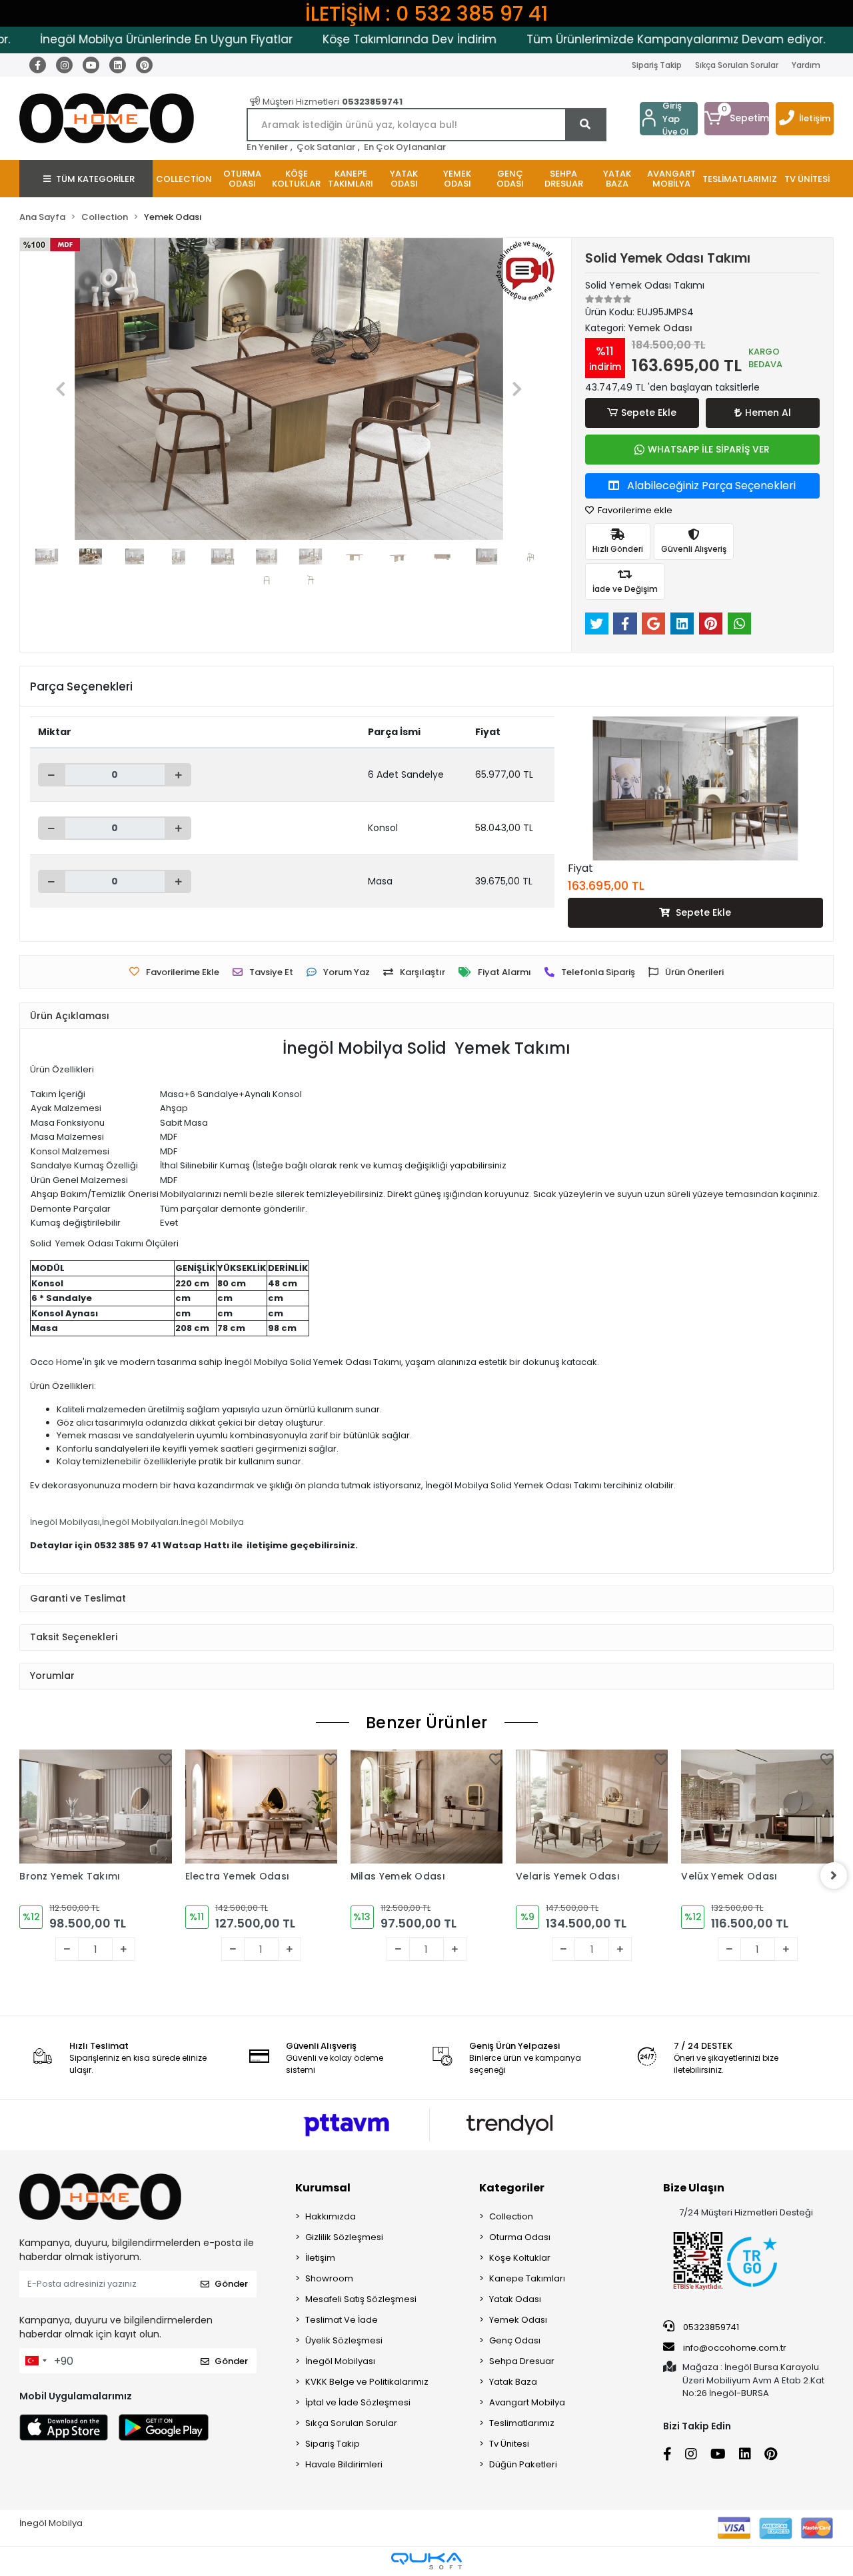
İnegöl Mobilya (212, 1522)
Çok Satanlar (326, 147)
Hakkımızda (331, 2216)
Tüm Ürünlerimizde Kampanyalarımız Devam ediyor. (636, 39)
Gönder (231, 2284)
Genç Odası (515, 2340)
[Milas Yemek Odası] (426, 1807)
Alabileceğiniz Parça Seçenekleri (710, 486)
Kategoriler (512, 2188)
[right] (834, 1876)
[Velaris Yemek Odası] (592, 1807)
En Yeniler (267, 147)
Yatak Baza (513, 2382)
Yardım (806, 65)
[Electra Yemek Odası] (261, 1807)
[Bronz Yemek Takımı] (95, 1807)
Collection (511, 2216)
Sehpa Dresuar (522, 2361)
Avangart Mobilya (527, 2402)
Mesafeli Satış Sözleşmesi (361, 2299)
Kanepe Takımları (527, 2278)
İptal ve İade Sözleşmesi (358, 2402)
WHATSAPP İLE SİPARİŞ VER (709, 449)
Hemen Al (768, 413)
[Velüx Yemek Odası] (757, 1807)
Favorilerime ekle (634, 510)
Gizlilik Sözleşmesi (344, 2237)
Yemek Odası (518, 2320)
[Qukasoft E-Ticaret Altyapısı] (426, 2561)
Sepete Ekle (649, 413)
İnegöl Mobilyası (65, 1522)
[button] (737, 119)
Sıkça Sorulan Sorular (737, 65)
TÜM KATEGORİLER (95, 179)
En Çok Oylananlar (405, 147)
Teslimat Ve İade (342, 2320)
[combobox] (35, 2361)
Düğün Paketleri (523, 2464)
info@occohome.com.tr (735, 2348)
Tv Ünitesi (509, 2444)
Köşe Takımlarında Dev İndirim (370, 39)
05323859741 (710, 2327)
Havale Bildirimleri (344, 2464)
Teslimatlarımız (522, 2423)
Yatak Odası (515, 2299)
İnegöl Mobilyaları (140, 1522)
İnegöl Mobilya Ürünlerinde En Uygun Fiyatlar (126, 39)
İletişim (815, 118)
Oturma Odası (520, 2237)
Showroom (329, 2278)
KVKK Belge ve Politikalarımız (367, 2382)
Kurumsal (323, 2188)
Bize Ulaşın (694, 2188)
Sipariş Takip (657, 65)
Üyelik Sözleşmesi (344, 2340)
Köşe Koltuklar (520, 2258)
